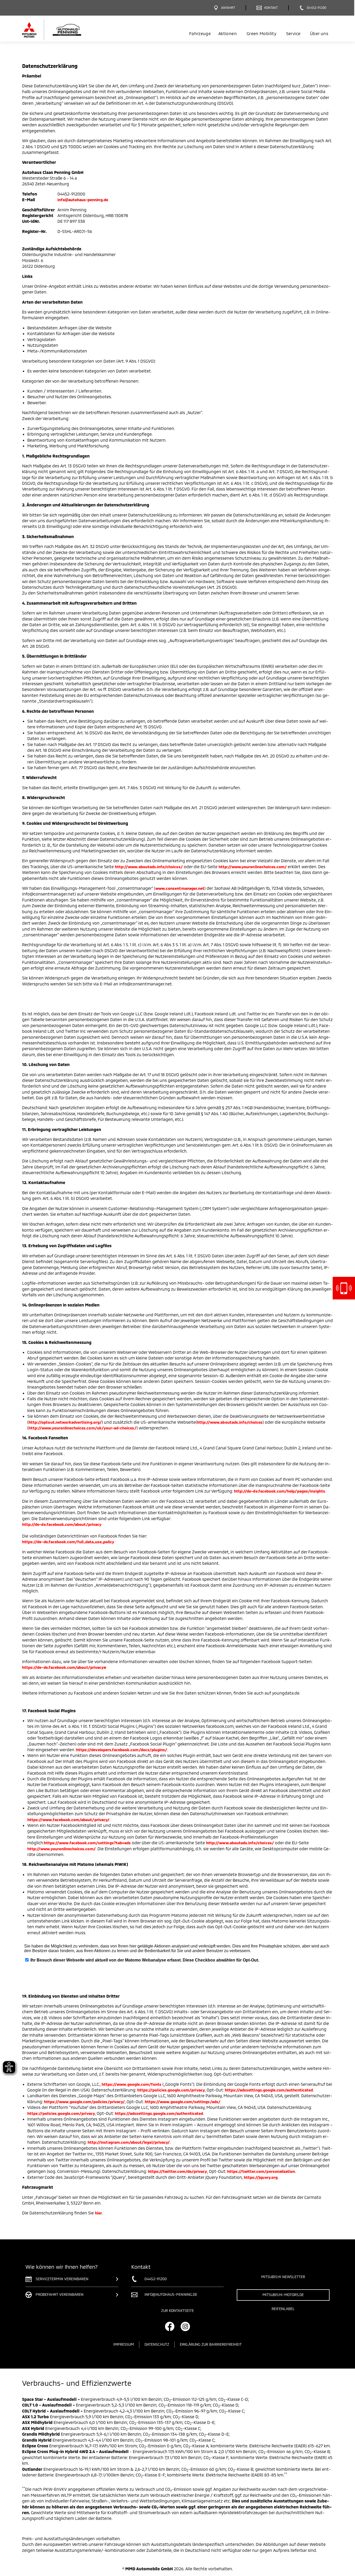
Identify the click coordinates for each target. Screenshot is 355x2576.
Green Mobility (261, 33)
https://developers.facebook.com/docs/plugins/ (122, 1750)
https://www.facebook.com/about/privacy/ (68, 1820)
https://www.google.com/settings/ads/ (183, 2102)
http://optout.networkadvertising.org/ (65, 1422)
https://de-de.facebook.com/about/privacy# (64, 1667)
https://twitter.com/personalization (261, 2171)
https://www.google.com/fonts (132, 2084)
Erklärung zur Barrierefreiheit (211, 2344)
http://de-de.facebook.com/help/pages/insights (280, 1491)
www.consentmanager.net (180, 888)
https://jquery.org (261, 2177)
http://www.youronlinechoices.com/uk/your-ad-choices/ (83, 1428)
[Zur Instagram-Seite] (185, 2326)
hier (98, 2213)
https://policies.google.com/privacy (171, 2090)
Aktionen (228, 33)
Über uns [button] (319, 33)
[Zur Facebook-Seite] (170, 2326)
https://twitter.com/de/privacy (177, 2171)
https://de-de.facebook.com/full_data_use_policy (68, 1542)
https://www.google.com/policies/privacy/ (84, 2102)
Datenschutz (157, 2344)
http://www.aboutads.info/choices (230, 1422)
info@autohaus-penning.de (83, 200)
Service (293, 33)
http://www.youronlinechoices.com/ (253, 867)
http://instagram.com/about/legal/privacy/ (129, 2142)
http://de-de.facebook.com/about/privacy (62, 1524)
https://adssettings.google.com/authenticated (269, 2090)
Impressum (124, 2344)
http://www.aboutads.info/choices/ (149, 867)
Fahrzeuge (200, 33)
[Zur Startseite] (61, 30)
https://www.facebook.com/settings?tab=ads (87, 1843)
